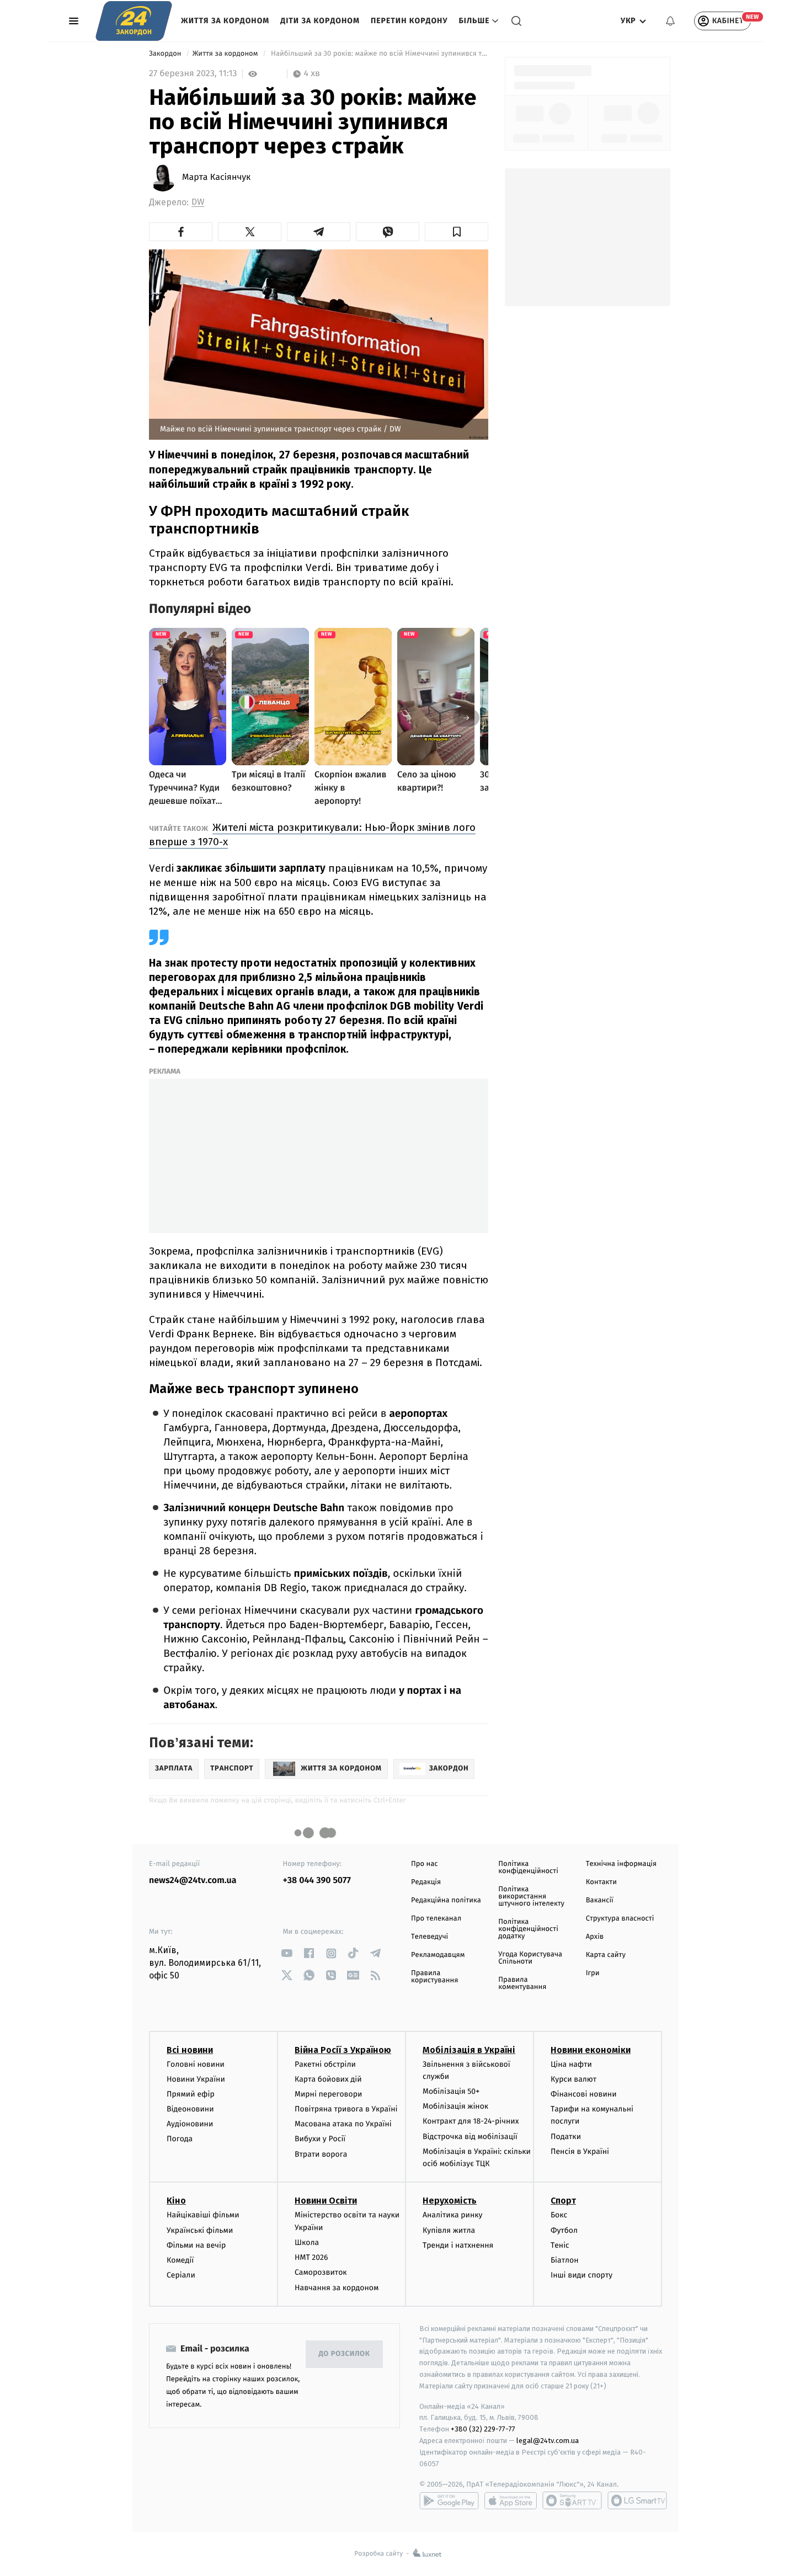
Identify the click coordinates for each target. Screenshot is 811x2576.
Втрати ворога (321, 2154)
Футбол (564, 2230)
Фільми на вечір (196, 2245)
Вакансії (600, 1900)
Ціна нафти (571, 2064)
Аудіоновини (190, 2124)
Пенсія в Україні (580, 2151)
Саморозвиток (321, 2272)
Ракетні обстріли (325, 2064)
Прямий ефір (191, 2094)
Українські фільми (200, 2230)
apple (511, 2500)
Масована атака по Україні (343, 2124)
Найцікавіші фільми (203, 2215)
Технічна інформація (621, 1864)
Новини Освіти (326, 2201)
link (287, 1953)
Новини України (196, 2079)
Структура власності (620, 1919)
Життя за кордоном (225, 21)
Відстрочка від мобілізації (470, 2137)
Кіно (176, 2201)
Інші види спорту (581, 2275)
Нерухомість (450, 2201)
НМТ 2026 (311, 2257)
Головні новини (196, 2064)
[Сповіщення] (670, 21)
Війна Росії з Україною (343, 2050)
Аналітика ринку (452, 2215)
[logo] (134, 21)
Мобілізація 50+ (451, 2091)
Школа (307, 2242)
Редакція (426, 1882)
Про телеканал (436, 1919)
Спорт (563, 2201)
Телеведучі (429, 1937)
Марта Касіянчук (216, 178)
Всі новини (190, 2050)
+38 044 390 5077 (317, 1881)
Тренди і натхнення (458, 2245)
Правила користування (434, 1977)
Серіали (181, 2275)
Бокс (559, 2215)
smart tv (572, 2500)
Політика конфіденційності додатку (528, 1929)
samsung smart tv (637, 2500)
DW (198, 202)
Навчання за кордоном (337, 2288)
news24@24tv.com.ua (193, 1881)
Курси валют (573, 2079)
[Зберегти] (457, 232)
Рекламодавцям (438, 1955)
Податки (566, 2137)
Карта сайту (606, 1955)
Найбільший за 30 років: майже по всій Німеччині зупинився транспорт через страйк (379, 54)
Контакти (601, 1882)
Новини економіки (591, 2050)
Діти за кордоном (320, 21)
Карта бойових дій (328, 2079)
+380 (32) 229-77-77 (483, 2429)
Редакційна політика (446, 1900)
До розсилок (345, 2354)
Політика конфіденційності (528, 1868)
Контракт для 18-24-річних (471, 2121)
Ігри (593, 1973)
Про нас (425, 1864)
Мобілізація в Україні (469, 2050)
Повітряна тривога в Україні (346, 2109)
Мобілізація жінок (455, 2106)
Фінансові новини (584, 2094)
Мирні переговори (328, 2094)
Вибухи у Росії (320, 2139)
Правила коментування (522, 1983)
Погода (180, 2139)
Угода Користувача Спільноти (530, 1958)
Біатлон (565, 2260)
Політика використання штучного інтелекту (531, 1897)
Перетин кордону (409, 21)
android (449, 2500)
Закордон (166, 54)
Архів (595, 1937)
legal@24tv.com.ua (548, 2441)
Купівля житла (449, 2230)
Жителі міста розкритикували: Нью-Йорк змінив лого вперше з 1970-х (312, 834)
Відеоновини (190, 2109)
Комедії (180, 2260)
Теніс (560, 2245)
